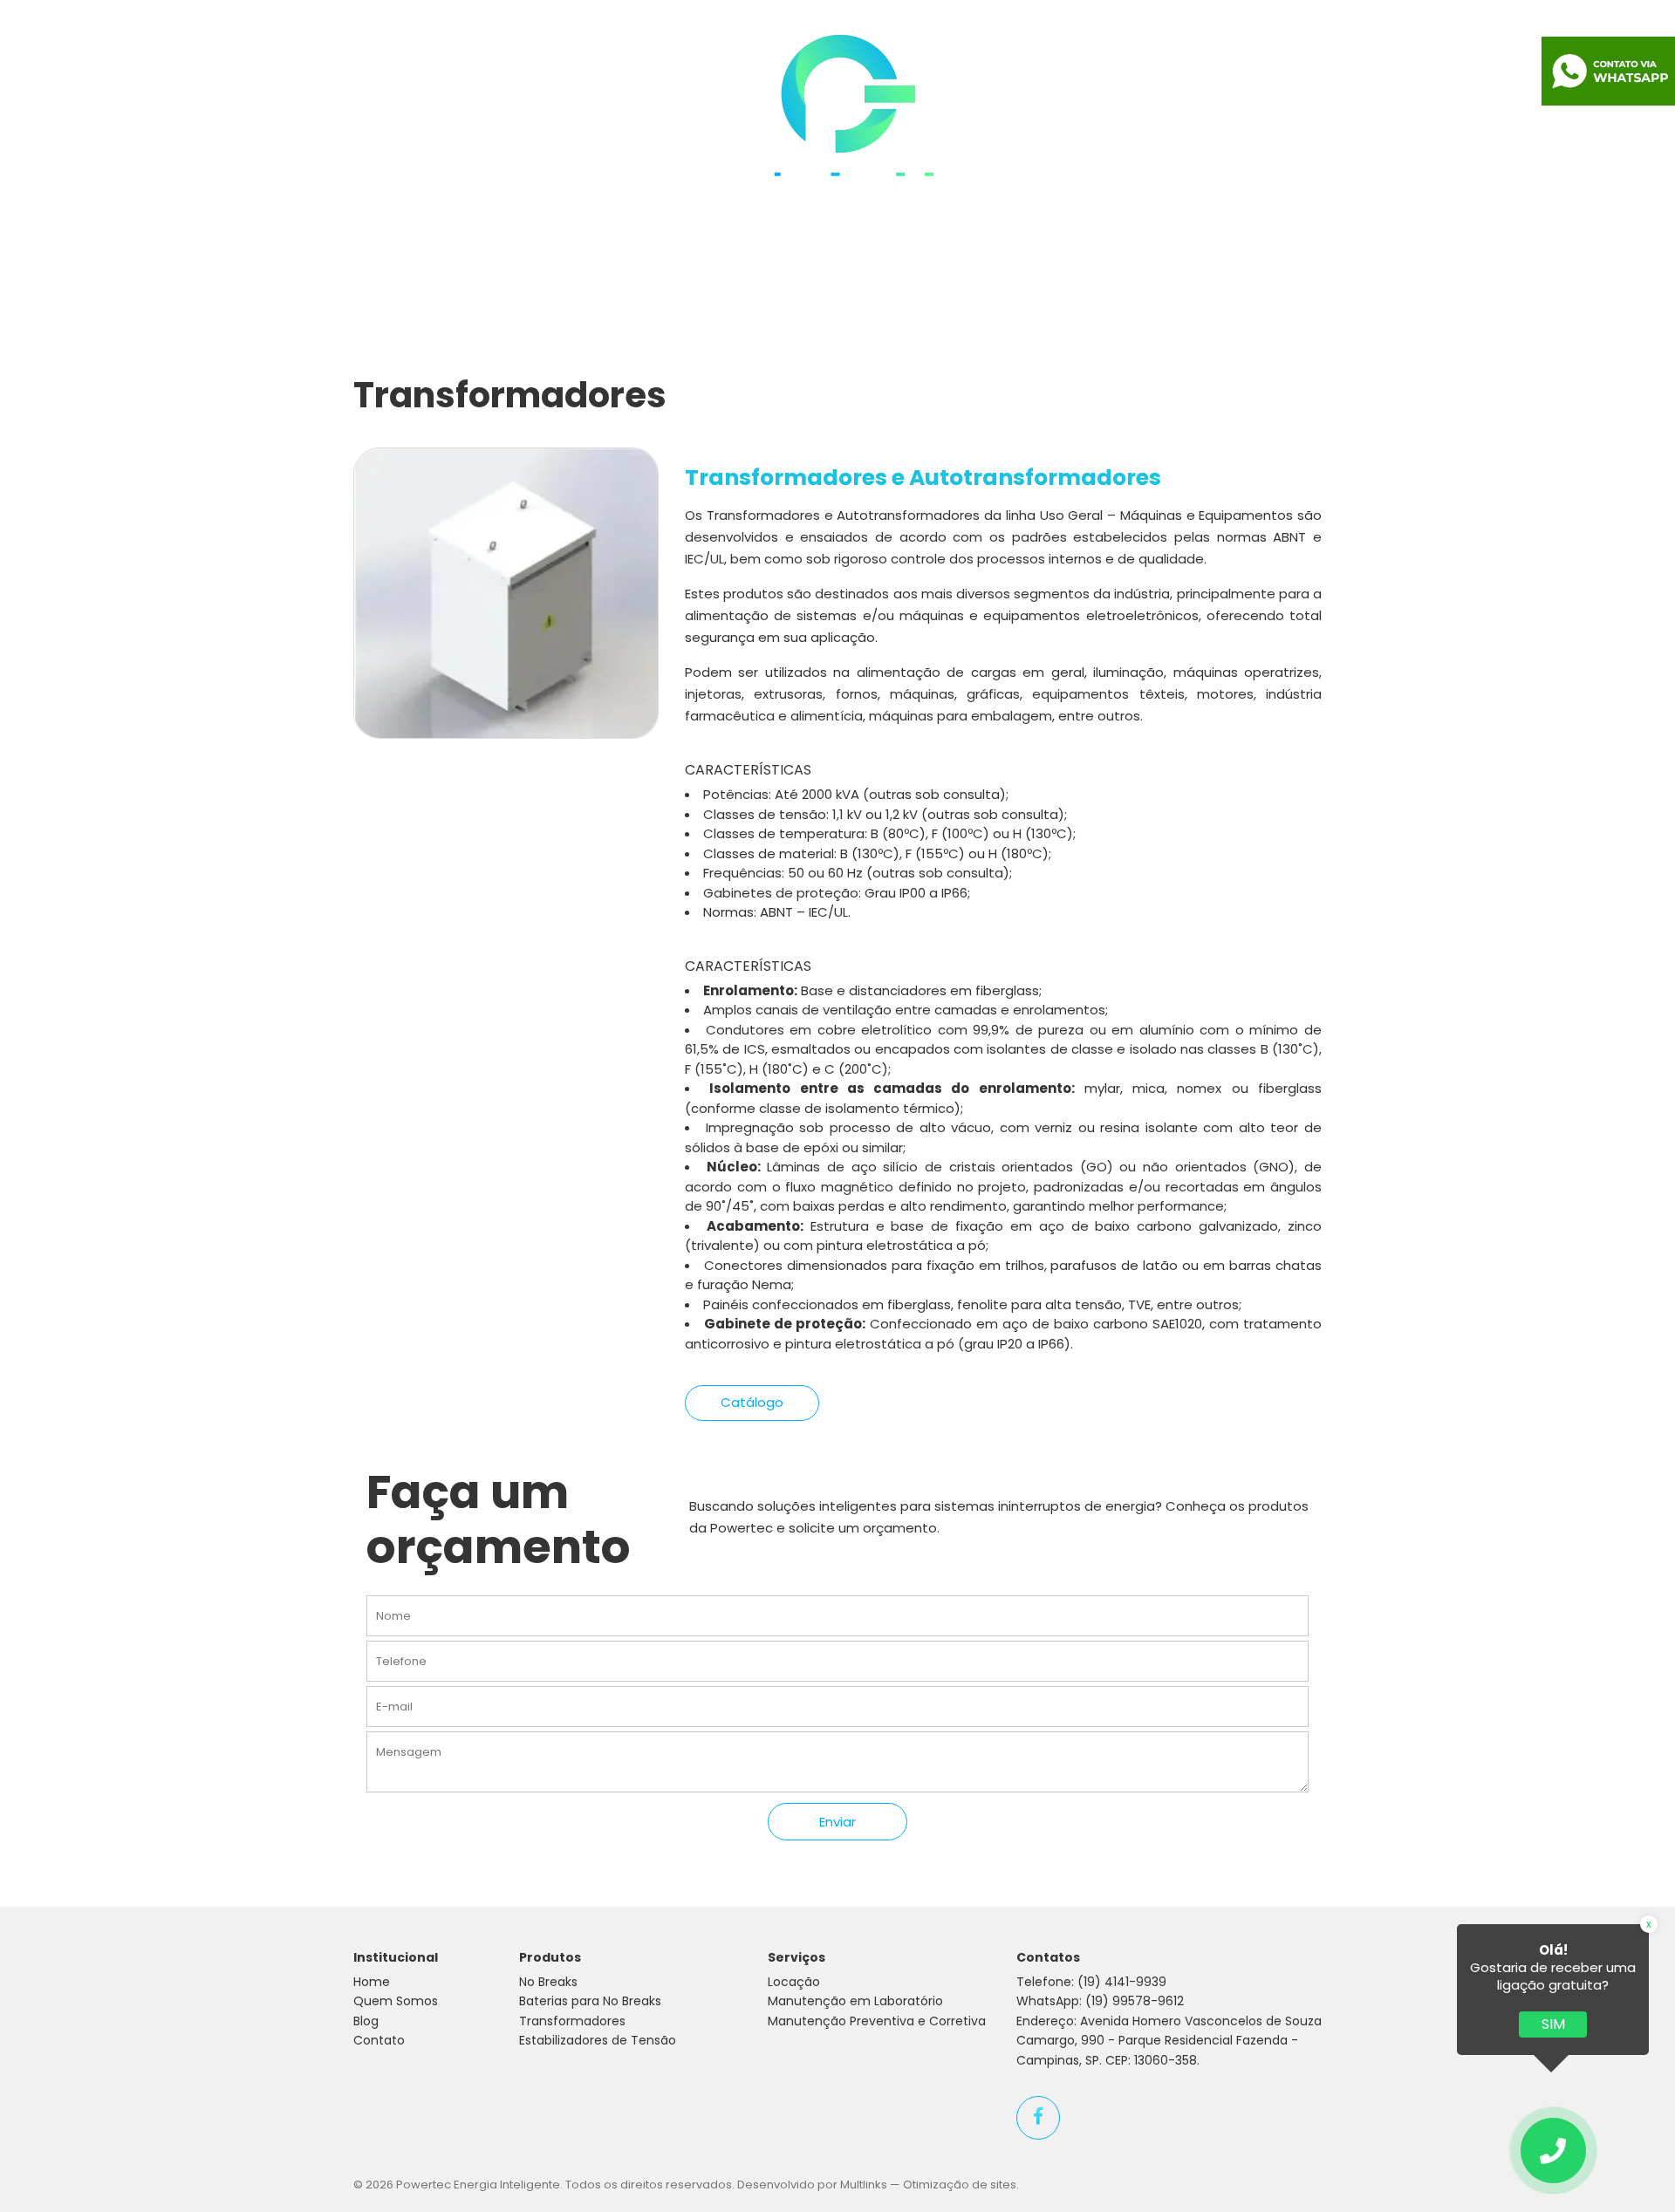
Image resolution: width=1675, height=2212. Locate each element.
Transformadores (572, 2021)
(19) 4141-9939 (1122, 1982)
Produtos (616, 113)
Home (384, 113)
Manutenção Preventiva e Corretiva (877, 2021)
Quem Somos (494, 113)
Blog (1201, 113)
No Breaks (548, 1982)
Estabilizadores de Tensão (598, 2040)
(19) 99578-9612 (1135, 2001)
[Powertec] (838, 116)
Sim (1553, 2024)
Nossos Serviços (1086, 113)
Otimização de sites (960, 2185)
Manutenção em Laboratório (855, 2001)
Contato (1284, 113)
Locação (794, 1982)
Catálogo (752, 1402)
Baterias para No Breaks (590, 2001)
